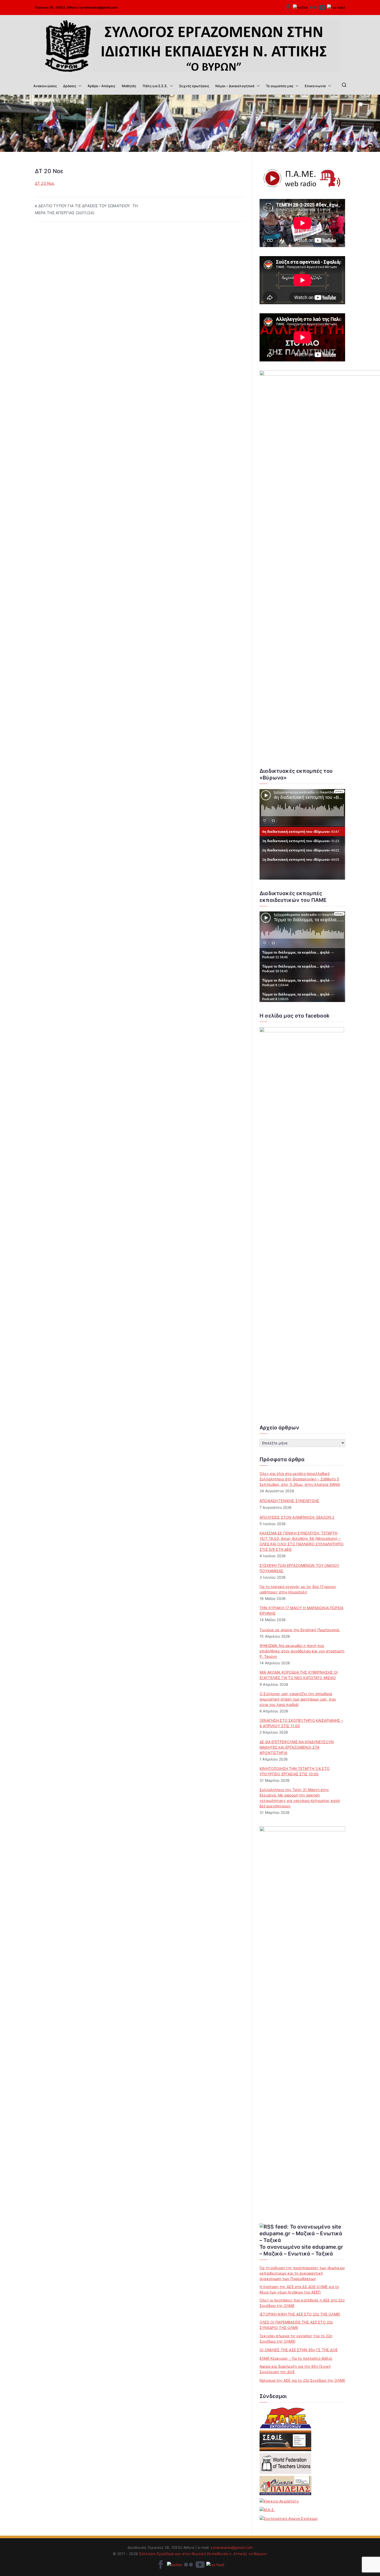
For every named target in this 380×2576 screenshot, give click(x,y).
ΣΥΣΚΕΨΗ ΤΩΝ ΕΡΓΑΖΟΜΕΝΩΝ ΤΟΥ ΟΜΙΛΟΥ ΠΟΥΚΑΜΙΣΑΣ (299, 1568)
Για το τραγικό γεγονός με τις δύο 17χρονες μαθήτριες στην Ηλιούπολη (298, 1589)
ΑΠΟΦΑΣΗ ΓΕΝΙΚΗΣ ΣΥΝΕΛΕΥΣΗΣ (289, 1501)
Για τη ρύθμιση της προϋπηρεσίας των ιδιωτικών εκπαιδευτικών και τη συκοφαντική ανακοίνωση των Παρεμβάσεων (302, 2273)
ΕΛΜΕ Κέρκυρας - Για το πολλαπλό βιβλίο (296, 2358)
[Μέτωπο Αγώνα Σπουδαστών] (267, 2510)
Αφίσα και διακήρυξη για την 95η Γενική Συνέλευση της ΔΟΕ (295, 2369)
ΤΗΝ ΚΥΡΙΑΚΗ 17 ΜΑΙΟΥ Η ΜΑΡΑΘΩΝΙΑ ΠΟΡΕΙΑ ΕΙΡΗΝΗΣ (301, 1610)
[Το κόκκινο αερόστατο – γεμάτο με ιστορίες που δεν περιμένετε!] (279, 2501)
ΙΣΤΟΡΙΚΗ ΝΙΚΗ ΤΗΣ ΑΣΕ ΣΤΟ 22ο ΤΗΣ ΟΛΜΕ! (300, 2314)
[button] (79, 86)
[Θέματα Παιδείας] (285, 2486)
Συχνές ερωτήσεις (194, 86)
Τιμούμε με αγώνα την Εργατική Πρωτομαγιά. (300, 1630)
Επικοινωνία (315, 86)
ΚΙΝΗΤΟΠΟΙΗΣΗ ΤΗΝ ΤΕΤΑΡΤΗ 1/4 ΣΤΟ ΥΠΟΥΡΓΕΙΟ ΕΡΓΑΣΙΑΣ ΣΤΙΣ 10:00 (295, 1771)
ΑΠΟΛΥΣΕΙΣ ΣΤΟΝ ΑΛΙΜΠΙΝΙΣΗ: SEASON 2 (297, 1517)
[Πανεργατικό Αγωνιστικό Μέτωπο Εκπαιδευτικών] (285, 2418)
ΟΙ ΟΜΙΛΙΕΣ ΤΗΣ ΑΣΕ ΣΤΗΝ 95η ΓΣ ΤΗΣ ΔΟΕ (299, 2350)
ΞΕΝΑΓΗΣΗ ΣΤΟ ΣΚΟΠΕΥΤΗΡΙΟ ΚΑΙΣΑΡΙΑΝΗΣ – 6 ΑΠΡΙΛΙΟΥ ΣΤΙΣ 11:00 (301, 1723)
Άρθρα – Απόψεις (101, 86)
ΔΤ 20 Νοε (45, 183)
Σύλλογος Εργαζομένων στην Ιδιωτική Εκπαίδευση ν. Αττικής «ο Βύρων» (203, 2554)
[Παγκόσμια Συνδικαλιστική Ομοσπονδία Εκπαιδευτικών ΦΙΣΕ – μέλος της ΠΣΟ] (285, 2463)
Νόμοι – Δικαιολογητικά (235, 86)
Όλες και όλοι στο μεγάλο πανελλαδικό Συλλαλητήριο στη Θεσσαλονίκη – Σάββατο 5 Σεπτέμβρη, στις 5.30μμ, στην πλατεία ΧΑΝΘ (300, 1479)
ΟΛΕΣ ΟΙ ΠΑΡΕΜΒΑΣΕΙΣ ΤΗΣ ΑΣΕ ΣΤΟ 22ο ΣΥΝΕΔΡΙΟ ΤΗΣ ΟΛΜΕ (296, 2325)
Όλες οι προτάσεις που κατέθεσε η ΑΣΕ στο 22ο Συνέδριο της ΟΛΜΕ (302, 2303)
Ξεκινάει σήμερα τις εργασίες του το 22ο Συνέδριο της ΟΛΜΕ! (296, 2339)
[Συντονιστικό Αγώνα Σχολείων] (289, 2518)
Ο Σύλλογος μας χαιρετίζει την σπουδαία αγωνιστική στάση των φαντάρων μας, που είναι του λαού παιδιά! (298, 1699)
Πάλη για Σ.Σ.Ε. (155, 86)
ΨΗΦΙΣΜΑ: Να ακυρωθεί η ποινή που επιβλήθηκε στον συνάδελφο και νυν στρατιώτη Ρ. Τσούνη (302, 1651)
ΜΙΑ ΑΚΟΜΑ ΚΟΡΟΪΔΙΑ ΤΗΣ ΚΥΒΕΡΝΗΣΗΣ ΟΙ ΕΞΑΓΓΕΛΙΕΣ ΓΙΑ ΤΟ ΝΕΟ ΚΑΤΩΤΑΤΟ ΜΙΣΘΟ (299, 1675)
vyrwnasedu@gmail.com (98, 7)
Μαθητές (129, 86)
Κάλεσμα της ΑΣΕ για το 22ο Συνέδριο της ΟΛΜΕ (302, 2380)
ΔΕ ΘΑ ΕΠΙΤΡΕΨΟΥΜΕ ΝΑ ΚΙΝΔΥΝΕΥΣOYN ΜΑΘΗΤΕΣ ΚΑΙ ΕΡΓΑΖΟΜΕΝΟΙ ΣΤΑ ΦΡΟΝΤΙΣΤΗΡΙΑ (297, 1747)
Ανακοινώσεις (45, 86)
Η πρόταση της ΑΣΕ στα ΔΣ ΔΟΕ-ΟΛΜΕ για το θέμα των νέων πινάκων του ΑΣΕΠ (299, 2289)
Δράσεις (70, 86)
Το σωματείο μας (280, 86)
